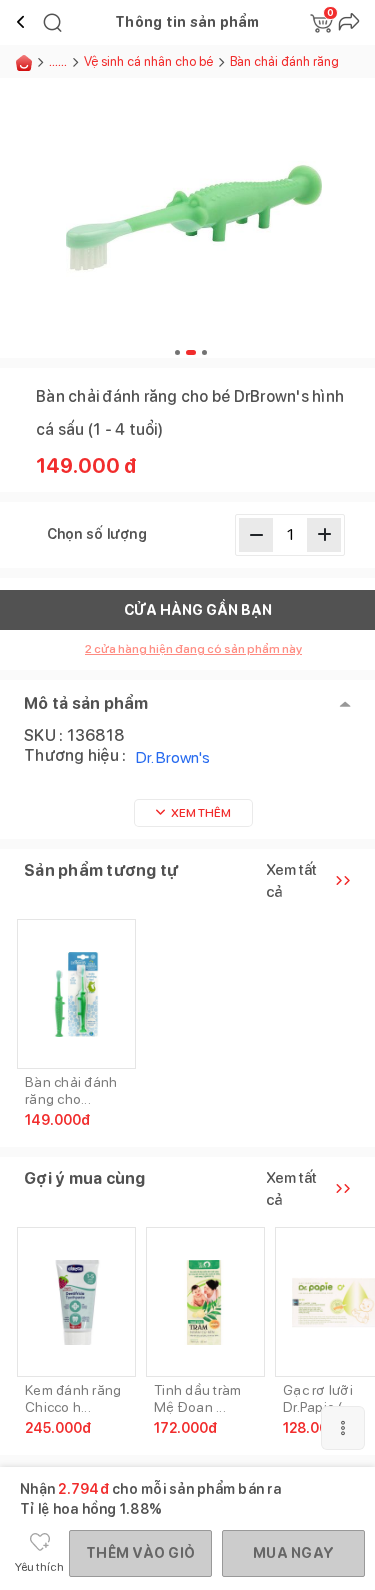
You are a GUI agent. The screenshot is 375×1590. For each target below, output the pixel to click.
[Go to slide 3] (202, 352)
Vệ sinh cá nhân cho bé (148, 61)
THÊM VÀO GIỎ (140, 1553)
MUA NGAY (293, 1553)
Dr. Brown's (173, 757)
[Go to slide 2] (188, 352)
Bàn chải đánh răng (284, 61)
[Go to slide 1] (177, 352)
